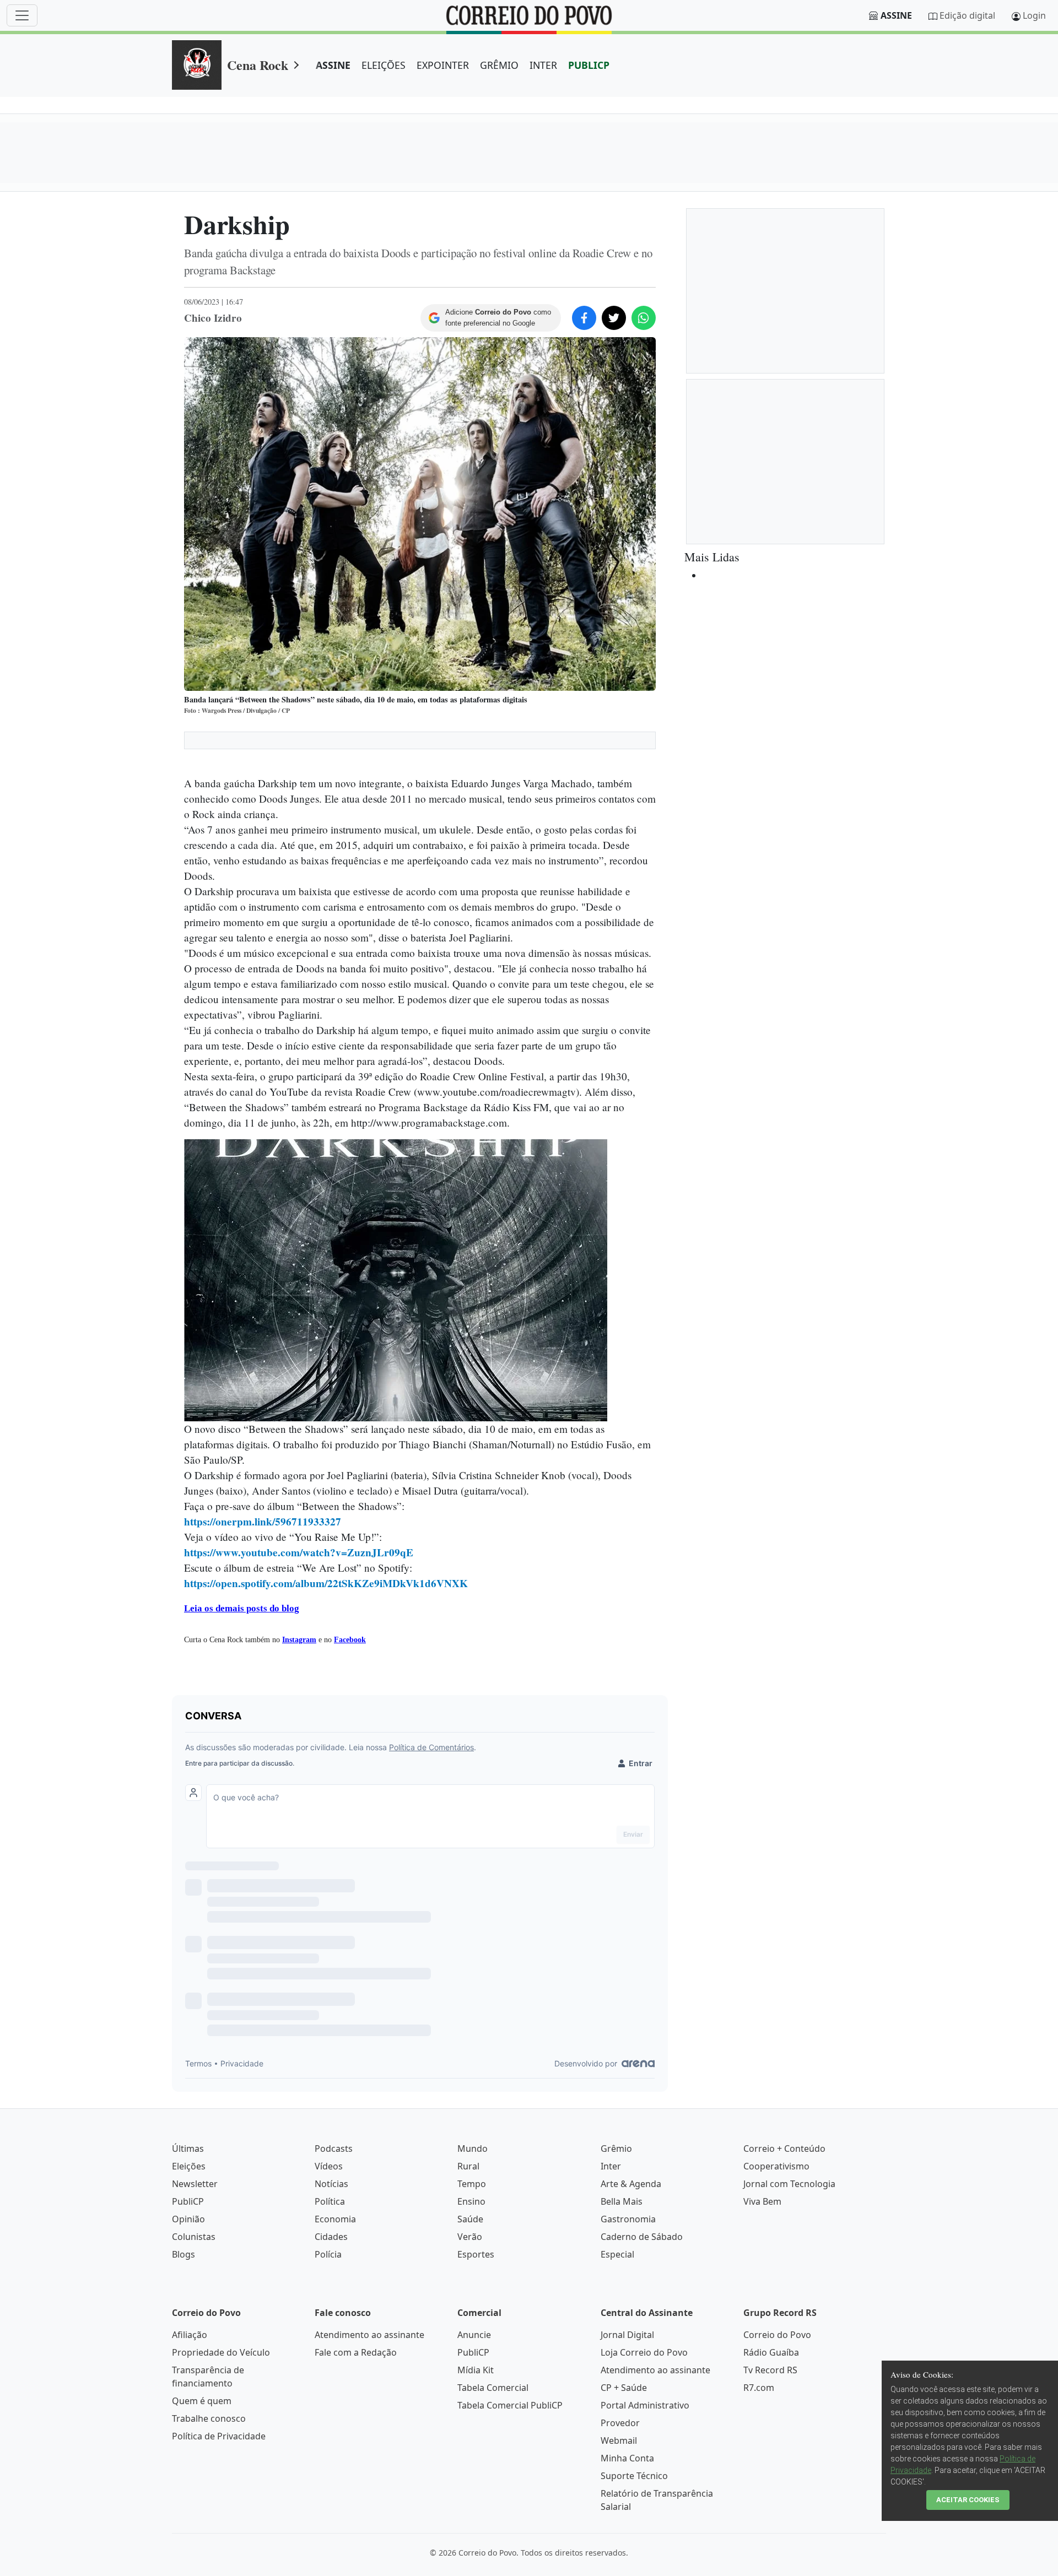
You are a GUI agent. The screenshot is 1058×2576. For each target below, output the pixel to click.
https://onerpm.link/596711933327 (263, 1522)
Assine (896, 15)
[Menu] (22, 15)
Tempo (472, 2184)
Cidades (331, 2237)
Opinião (188, 2219)
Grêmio (616, 2149)
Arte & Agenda (631, 2184)
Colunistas (194, 2237)
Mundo (473, 2149)
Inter (611, 2166)
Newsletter (195, 2184)
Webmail (619, 2440)
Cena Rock (258, 65)
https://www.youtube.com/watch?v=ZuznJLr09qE (299, 1552)
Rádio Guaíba (771, 2352)
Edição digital (967, 15)
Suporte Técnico (634, 2476)
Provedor (620, 2423)
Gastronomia (628, 2219)
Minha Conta (627, 2458)
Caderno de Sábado (642, 2237)
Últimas (188, 2149)
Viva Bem (762, 2201)
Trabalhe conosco (209, 2418)
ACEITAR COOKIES (968, 2500)
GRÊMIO (499, 65)
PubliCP (188, 2201)
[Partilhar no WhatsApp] (644, 318)
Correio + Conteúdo (784, 2149)
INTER (543, 65)
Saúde (470, 2219)
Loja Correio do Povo (644, 2352)
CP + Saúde (624, 2388)
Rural (468, 2166)
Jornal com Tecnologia (789, 2184)
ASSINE (333, 65)
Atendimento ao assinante (369, 2335)
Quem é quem (202, 2401)
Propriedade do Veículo (221, 2352)
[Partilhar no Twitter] (614, 318)
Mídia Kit (476, 2370)
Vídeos (329, 2166)
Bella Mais (622, 2201)
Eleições (189, 2166)
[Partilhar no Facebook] (584, 318)
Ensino (471, 2201)
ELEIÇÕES (384, 65)
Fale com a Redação (356, 2352)
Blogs (183, 2254)
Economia (335, 2219)
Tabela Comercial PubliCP (510, 2405)
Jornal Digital (627, 2335)
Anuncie (474, 2335)
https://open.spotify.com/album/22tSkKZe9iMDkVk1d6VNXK (326, 1583)
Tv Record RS (770, 2370)
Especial (617, 2254)
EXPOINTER (443, 65)
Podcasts (334, 2149)
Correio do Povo (777, 2335)
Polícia (328, 2254)
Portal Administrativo (645, 2405)
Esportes (476, 2254)
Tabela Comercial (493, 2388)
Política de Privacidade (219, 2436)
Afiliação (190, 2335)
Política (330, 2201)
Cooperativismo (776, 2166)
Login (1034, 15)
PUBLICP (589, 65)
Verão (470, 2237)
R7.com (759, 2388)
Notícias (331, 2184)
